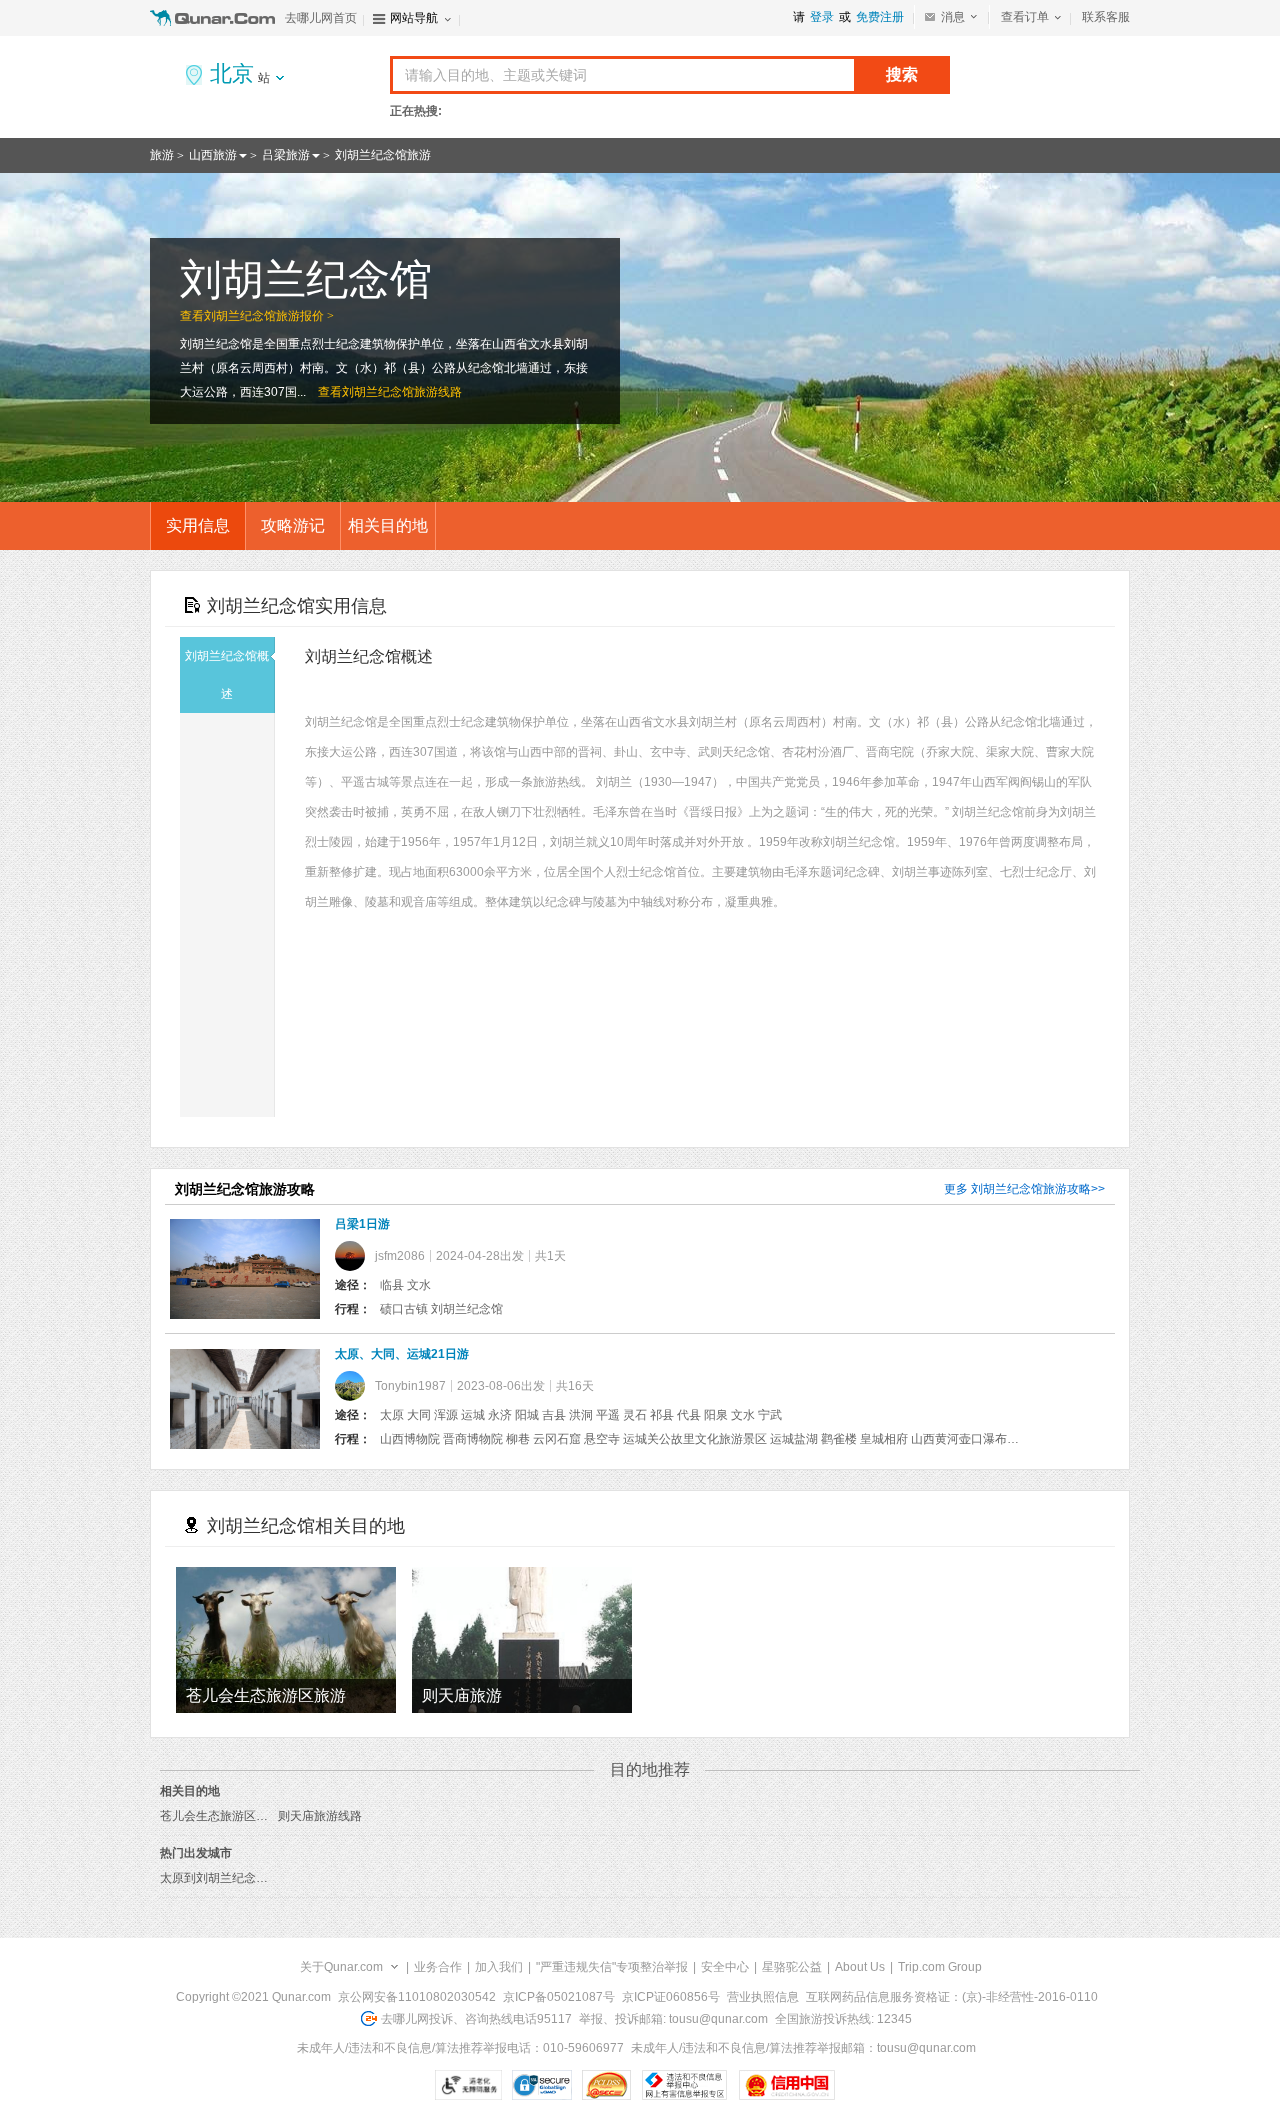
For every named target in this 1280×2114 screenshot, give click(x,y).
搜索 (902, 74)
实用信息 (198, 525)
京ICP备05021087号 (559, 1997)
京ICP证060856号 (671, 1997)
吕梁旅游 (286, 155)
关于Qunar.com (341, 1967)
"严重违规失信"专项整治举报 (612, 1967)
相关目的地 (388, 525)
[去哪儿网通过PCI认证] (606, 2085)
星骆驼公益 (792, 1967)
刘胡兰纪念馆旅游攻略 (1031, 1189)
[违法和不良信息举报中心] (684, 2085)
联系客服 (1106, 17)
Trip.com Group (940, 1967)
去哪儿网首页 (321, 18)
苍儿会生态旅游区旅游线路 (232, 1816)
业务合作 (438, 1967)
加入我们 (499, 1967)
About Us (860, 1967)
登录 (822, 17)
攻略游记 (293, 525)
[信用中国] (786, 2085)
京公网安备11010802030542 (417, 1997)
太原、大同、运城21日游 (402, 1354)
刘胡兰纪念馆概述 (227, 675)
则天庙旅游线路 (320, 1816)
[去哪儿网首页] (215, 18)
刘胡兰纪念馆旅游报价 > (269, 316)
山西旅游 (213, 155)
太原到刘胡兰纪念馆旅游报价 (238, 1878)
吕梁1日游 (362, 1224)
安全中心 (725, 1967)
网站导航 (414, 18)
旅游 (162, 155)
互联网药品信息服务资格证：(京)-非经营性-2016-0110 (952, 1997)
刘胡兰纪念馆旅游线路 (402, 392)
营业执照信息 (763, 1997)
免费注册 (880, 17)
